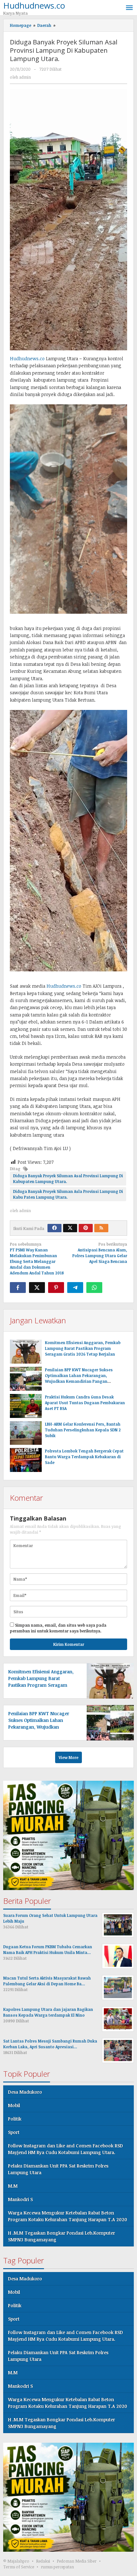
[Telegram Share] (75, 1288)
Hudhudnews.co (27, 358)
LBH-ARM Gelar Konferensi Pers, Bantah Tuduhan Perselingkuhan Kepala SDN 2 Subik (83, 1430)
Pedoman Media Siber (77, 2561)
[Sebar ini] (18, 1288)
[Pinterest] (86, 1228)
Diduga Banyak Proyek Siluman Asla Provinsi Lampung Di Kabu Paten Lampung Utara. (68, 1194)
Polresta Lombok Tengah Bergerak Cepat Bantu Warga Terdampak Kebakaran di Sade (84, 1457)
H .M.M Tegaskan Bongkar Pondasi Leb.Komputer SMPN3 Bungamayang (61, 2236)
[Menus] (129, 8)
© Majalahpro (16, 2561)
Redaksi (43, 2561)
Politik (15, 2119)
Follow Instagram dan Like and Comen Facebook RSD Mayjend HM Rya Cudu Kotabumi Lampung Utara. (65, 2149)
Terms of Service (19, 2567)
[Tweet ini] (37, 1288)
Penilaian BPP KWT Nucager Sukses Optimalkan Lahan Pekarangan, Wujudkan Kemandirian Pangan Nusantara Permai (43, 1727)
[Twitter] (70, 1228)
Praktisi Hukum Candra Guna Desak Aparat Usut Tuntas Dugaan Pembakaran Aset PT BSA (85, 1403)
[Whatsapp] (94, 1288)
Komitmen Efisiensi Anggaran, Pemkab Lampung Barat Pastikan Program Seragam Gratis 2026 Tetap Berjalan (83, 1348)
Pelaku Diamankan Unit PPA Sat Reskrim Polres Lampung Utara (58, 2169)
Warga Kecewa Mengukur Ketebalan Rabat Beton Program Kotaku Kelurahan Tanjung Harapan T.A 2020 (68, 2216)
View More (68, 1757)
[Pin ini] (56, 1288)
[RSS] (101, 1228)
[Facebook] (54, 1228)
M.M (13, 2186)
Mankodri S (20, 2199)
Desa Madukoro (25, 2092)
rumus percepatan (57, 2567)
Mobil (14, 2105)
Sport (14, 2132)
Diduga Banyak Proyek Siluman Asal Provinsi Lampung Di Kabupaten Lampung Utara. (68, 1179)
